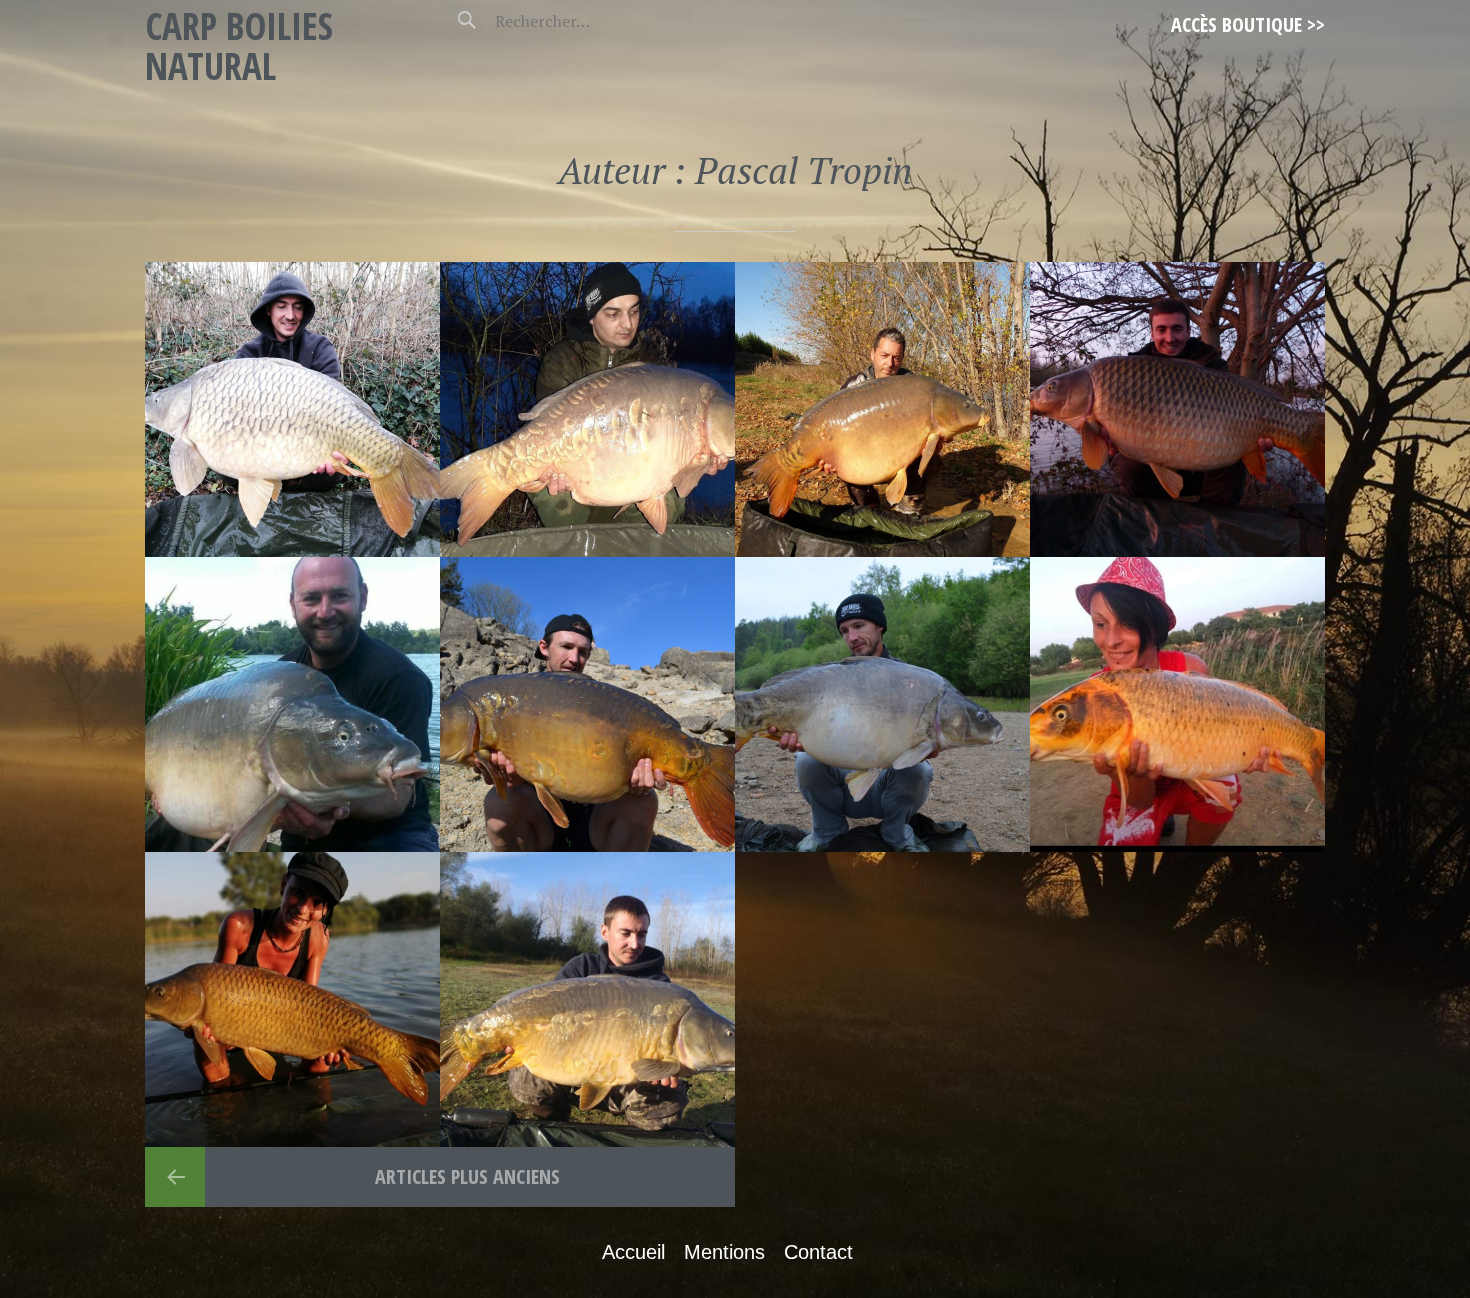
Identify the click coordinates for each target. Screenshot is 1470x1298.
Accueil (633, 1252)
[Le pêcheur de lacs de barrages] (882, 704)
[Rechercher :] (577, 21)
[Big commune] (292, 409)
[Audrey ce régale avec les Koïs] (1177, 704)
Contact (818, 1252)
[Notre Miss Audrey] (292, 999)
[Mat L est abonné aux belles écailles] (587, 999)
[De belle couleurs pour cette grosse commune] (1177, 409)
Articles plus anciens (465, 1176)
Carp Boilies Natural (239, 45)
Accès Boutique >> (1248, 24)
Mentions (724, 1252)
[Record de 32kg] (882, 409)
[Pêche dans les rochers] (587, 704)
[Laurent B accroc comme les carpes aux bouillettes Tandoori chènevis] (292, 704)
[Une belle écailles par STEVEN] (587, 409)
